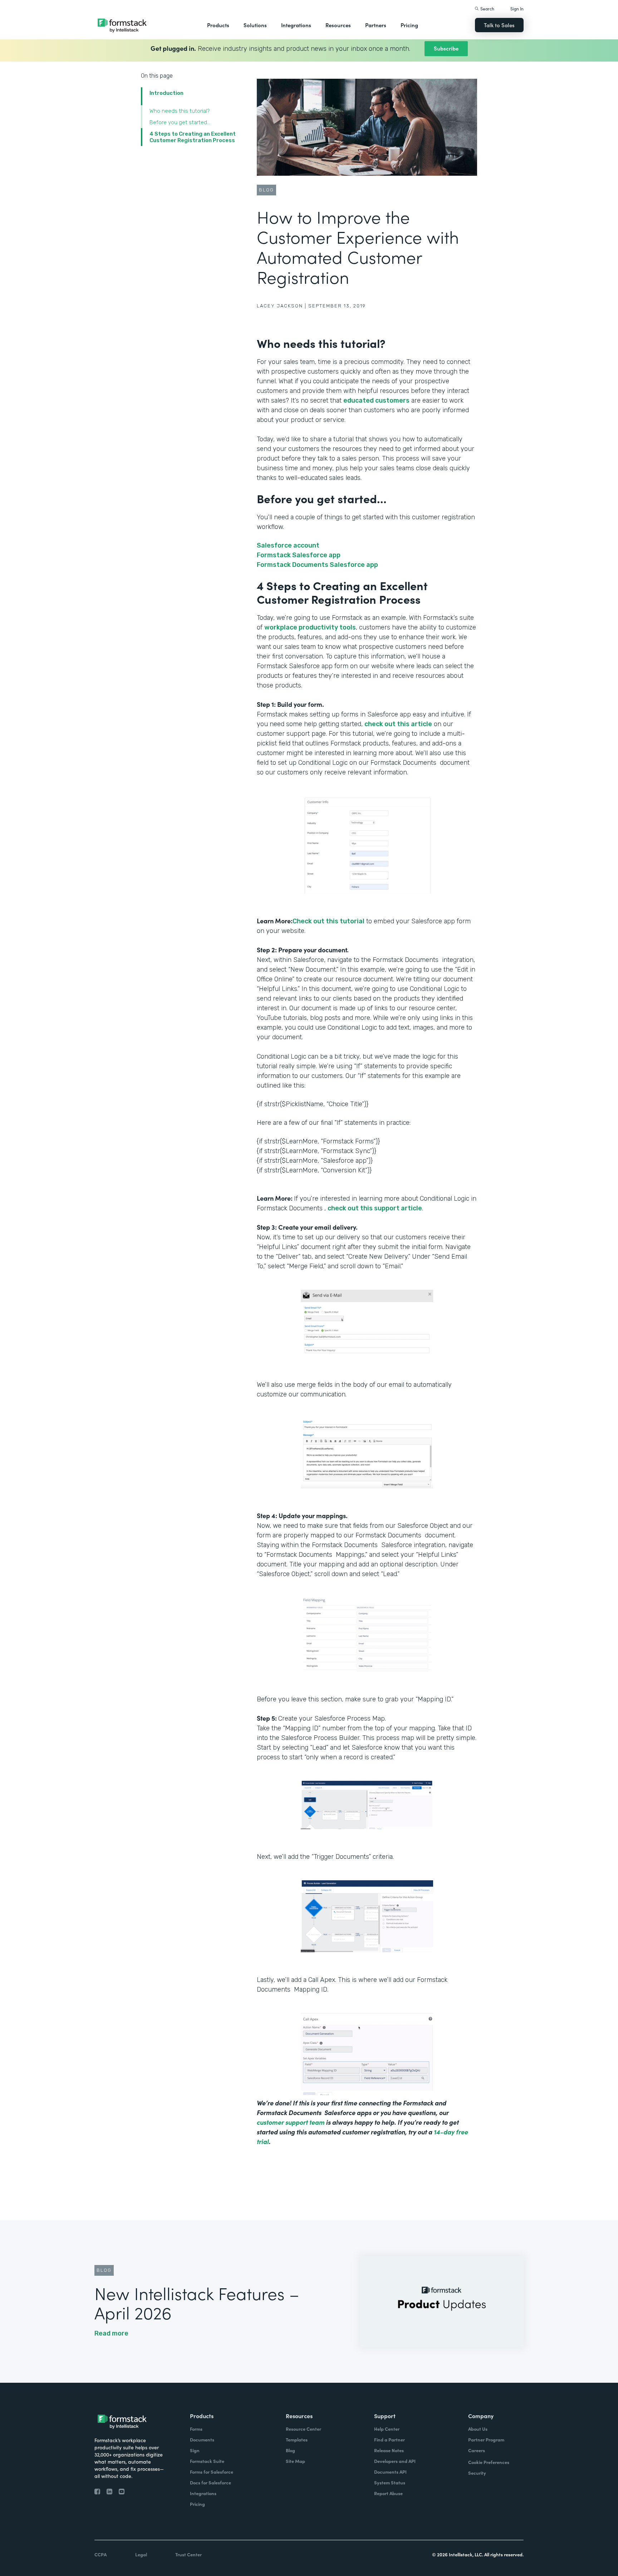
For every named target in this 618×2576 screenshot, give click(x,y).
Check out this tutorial (328, 921)
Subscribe (446, 48)
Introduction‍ (166, 93)
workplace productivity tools (310, 627)
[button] (218, 25)
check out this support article (375, 1208)
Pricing (409, 25)
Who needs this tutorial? (180, 111)
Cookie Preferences (489, 2462)
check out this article (398, 724)
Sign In (517, 8)
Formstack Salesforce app (299, 555)
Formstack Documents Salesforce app (317, 565)
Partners (376, 25)
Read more (111, 2333)
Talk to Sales (499, 25)
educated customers (376, 400)
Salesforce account (288, 545)
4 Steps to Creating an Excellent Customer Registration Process (193, 137)
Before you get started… (180, 122)
